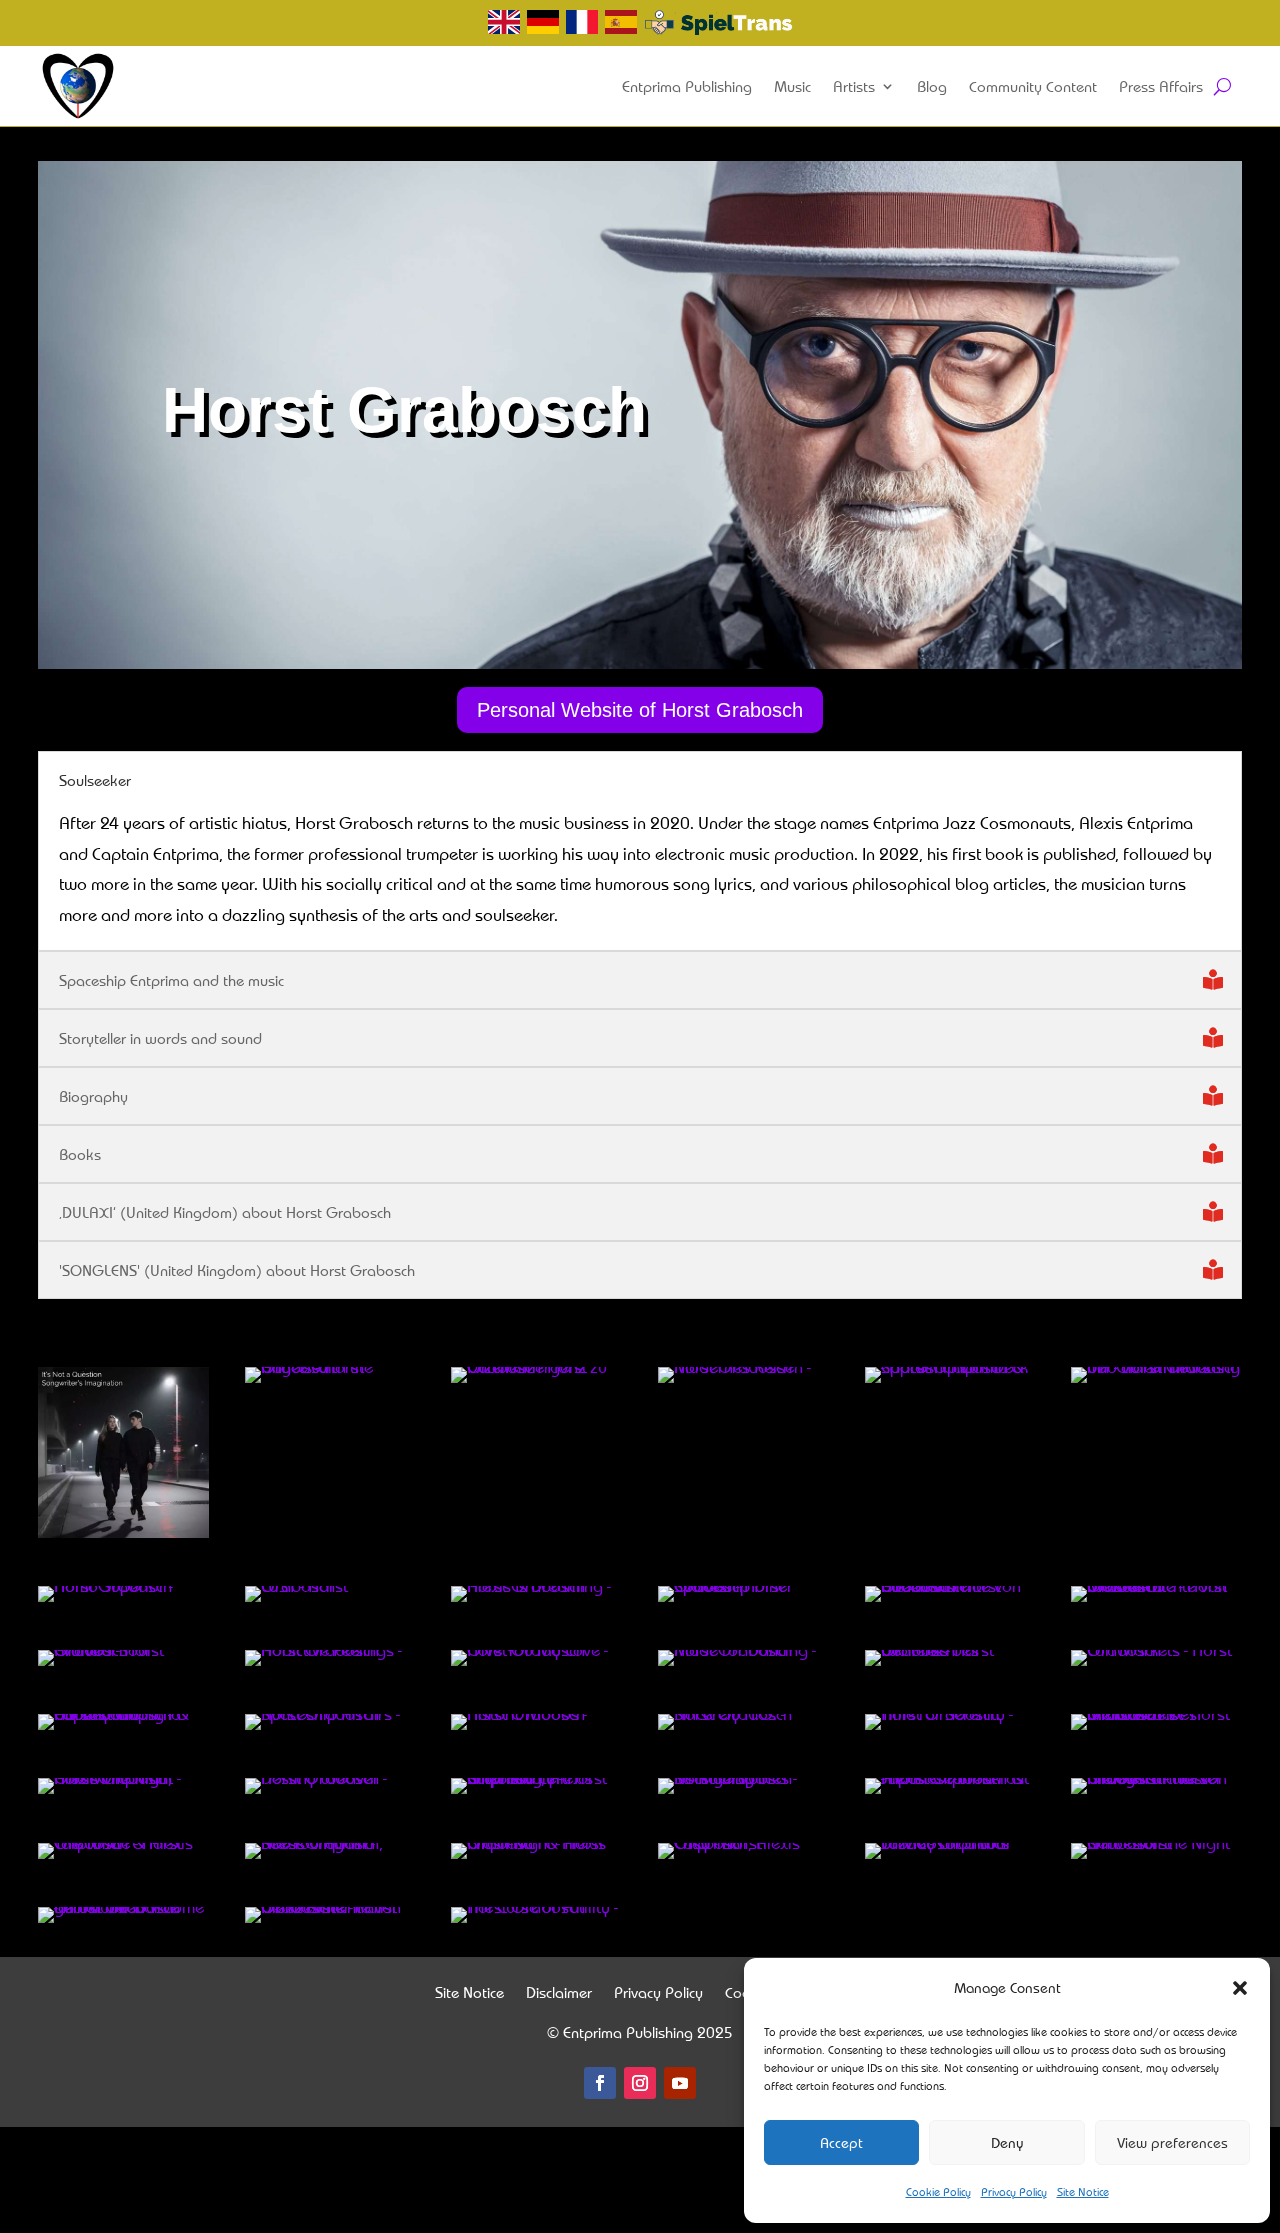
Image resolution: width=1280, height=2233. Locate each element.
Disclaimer (559, 1994)
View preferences (1172, 2142)
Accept (841, 2142)
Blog (932, 86)
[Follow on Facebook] (600, 2083)
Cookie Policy (938, 2191)
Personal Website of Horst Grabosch (640, 710)
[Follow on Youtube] (680, 2083)
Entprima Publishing (687, 86)
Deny (1007, 2142)
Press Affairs (1161, 86)
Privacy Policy (1014, 2191)
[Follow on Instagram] (640, 2083)
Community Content (1033, 86)
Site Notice (1083, 2191)
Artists (854, 86)
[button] (1240, 1988)
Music (792, 86)
